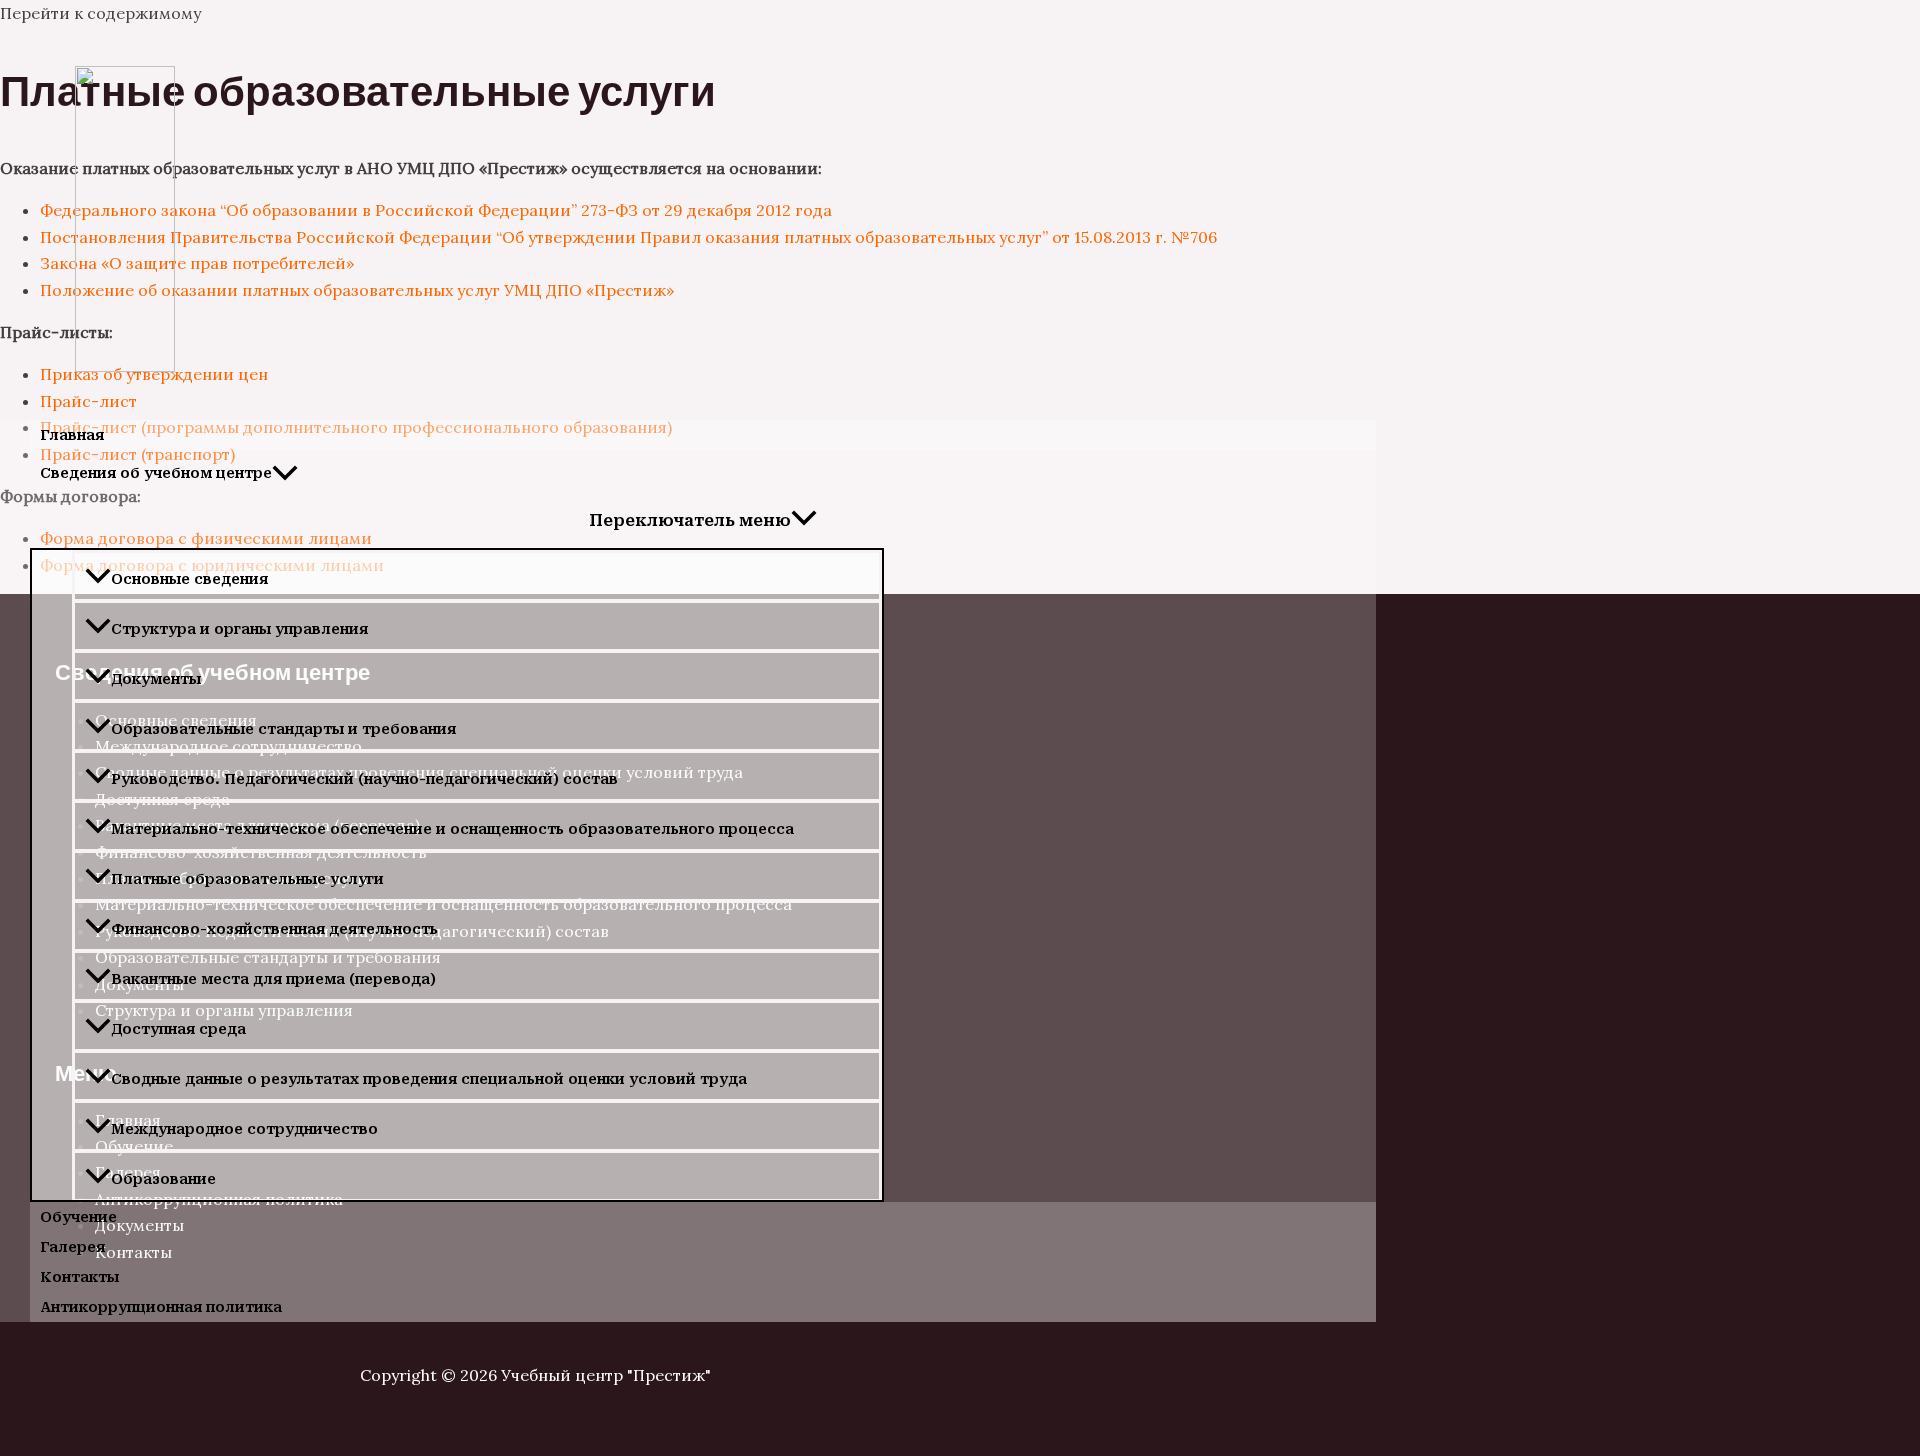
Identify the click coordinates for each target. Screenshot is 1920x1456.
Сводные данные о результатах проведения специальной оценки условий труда (429, 1079)
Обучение (78, 1217)
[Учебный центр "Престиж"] (125, 366)
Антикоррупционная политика (161, 1307)
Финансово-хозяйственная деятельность (274, 929)
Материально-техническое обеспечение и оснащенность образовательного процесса (452, 829)
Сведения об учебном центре (156, 473)
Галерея (72, 1247)
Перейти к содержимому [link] (100, 13)
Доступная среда (178, 1029)
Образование (163, 1179)
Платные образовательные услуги (247, 879)
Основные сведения (189, 579)
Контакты (79, 1277)
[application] (285, 473)
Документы (156, 679)
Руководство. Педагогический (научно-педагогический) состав (364, 779)
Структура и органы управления (239, 629)
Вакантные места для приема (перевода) (273, 979)
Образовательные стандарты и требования (283, 729)
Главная (72, 435)
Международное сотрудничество (244, 1129)
